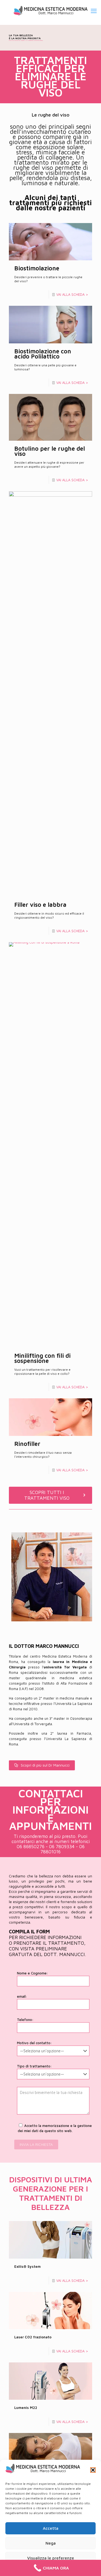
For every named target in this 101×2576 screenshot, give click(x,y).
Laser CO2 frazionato (33, 2337)
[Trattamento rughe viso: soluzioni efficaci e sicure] (50, 11)
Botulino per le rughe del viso (50, 451)
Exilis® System (27, 2266)
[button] (93, 2470)
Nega (51, 2543)
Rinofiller (27, 1444)
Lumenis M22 (26, 2408)
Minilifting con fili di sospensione (42, 1358)
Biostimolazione (37, 268)
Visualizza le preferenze (51, 2558)
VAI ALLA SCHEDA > (72, 294)
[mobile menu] (94, 11)
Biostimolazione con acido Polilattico (43, 354)
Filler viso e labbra (40, 905)
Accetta (51, 2528)
